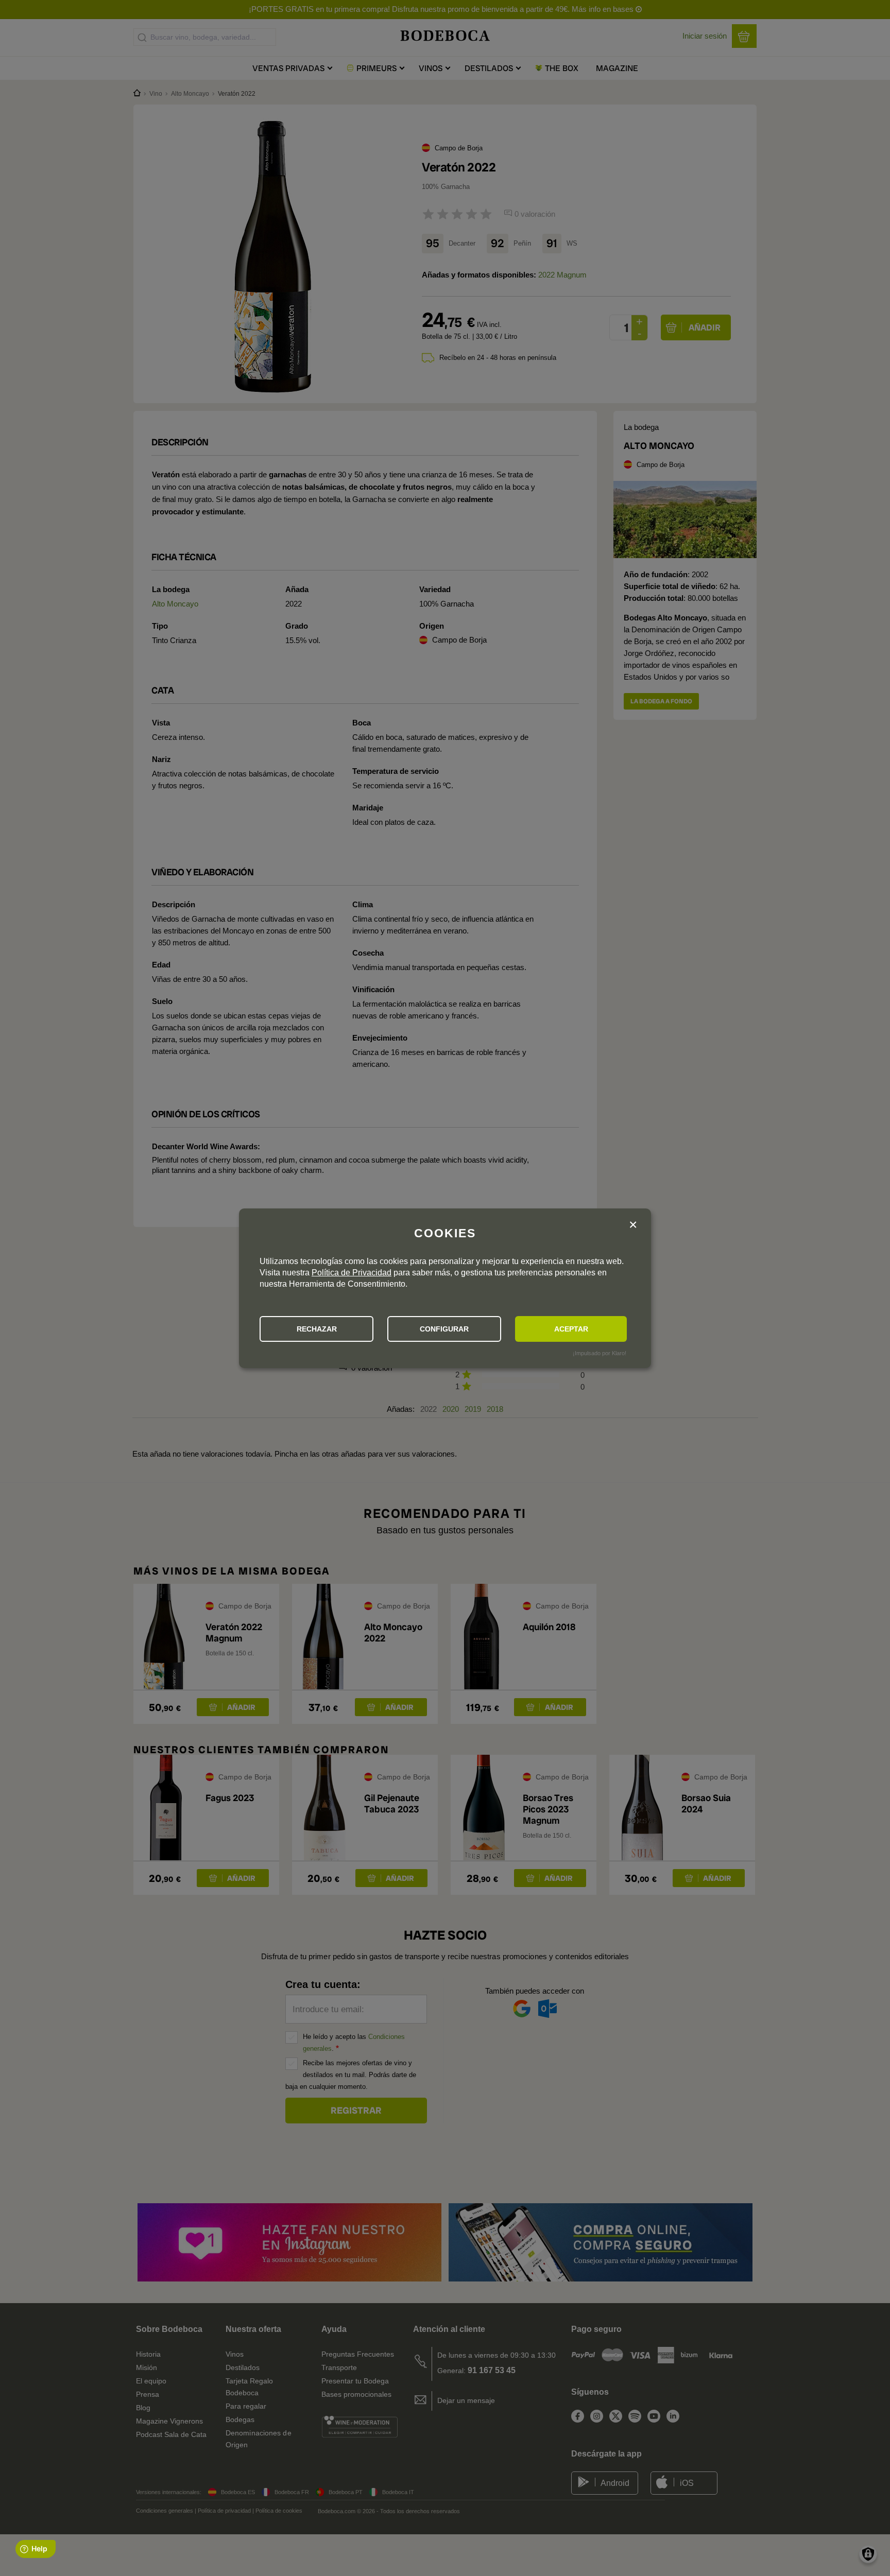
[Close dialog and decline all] (633, 1225)
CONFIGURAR (444, 1329)
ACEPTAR (571, 1329)
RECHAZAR (317, 1329)
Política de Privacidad (352, 1273)
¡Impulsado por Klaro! (600, 1353)
